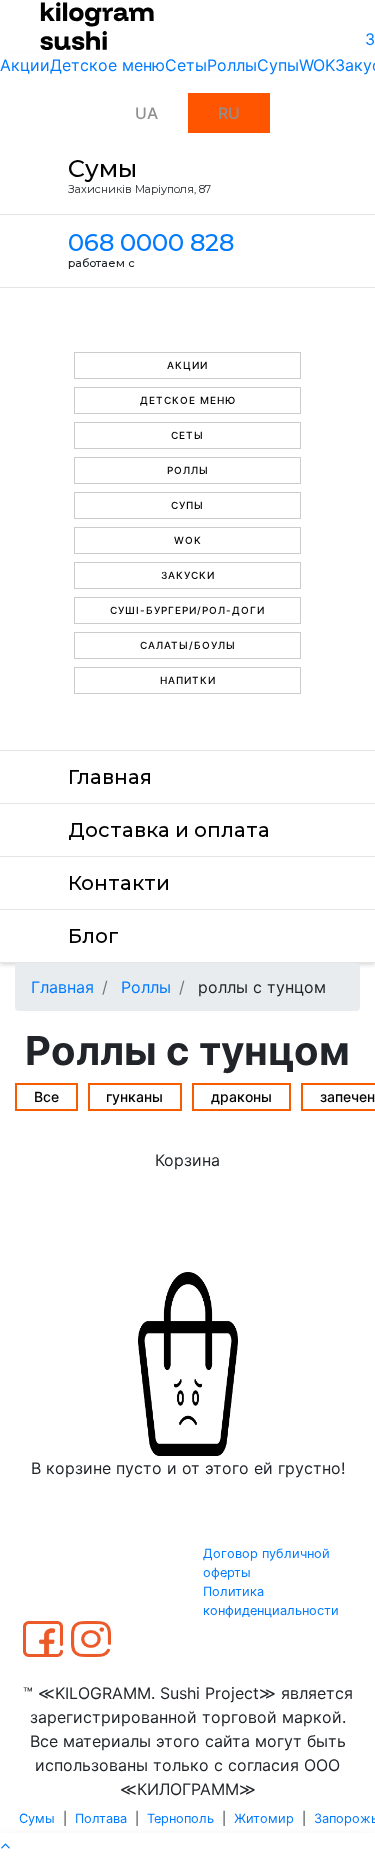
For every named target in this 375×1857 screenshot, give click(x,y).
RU (229, 113)
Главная (110, 777)
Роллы (232, 65)
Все (46, 1096)
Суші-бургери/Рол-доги (187, 610)
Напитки (188, 680)
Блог (93, 936)
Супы (278, 65)
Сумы (37, 1818)
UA (146, 113)
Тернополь (180, 1818)
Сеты (186, 65)
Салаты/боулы (188, 645)
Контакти (119, 883)
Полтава (101, 1818)
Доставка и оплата (169, 830)
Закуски (188, 575)
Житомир (264, 1818)
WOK (317, 65)
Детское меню (107, 65)
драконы (241, 1096)
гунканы (134, 1096)
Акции (25, 65)
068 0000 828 (151, 242)
